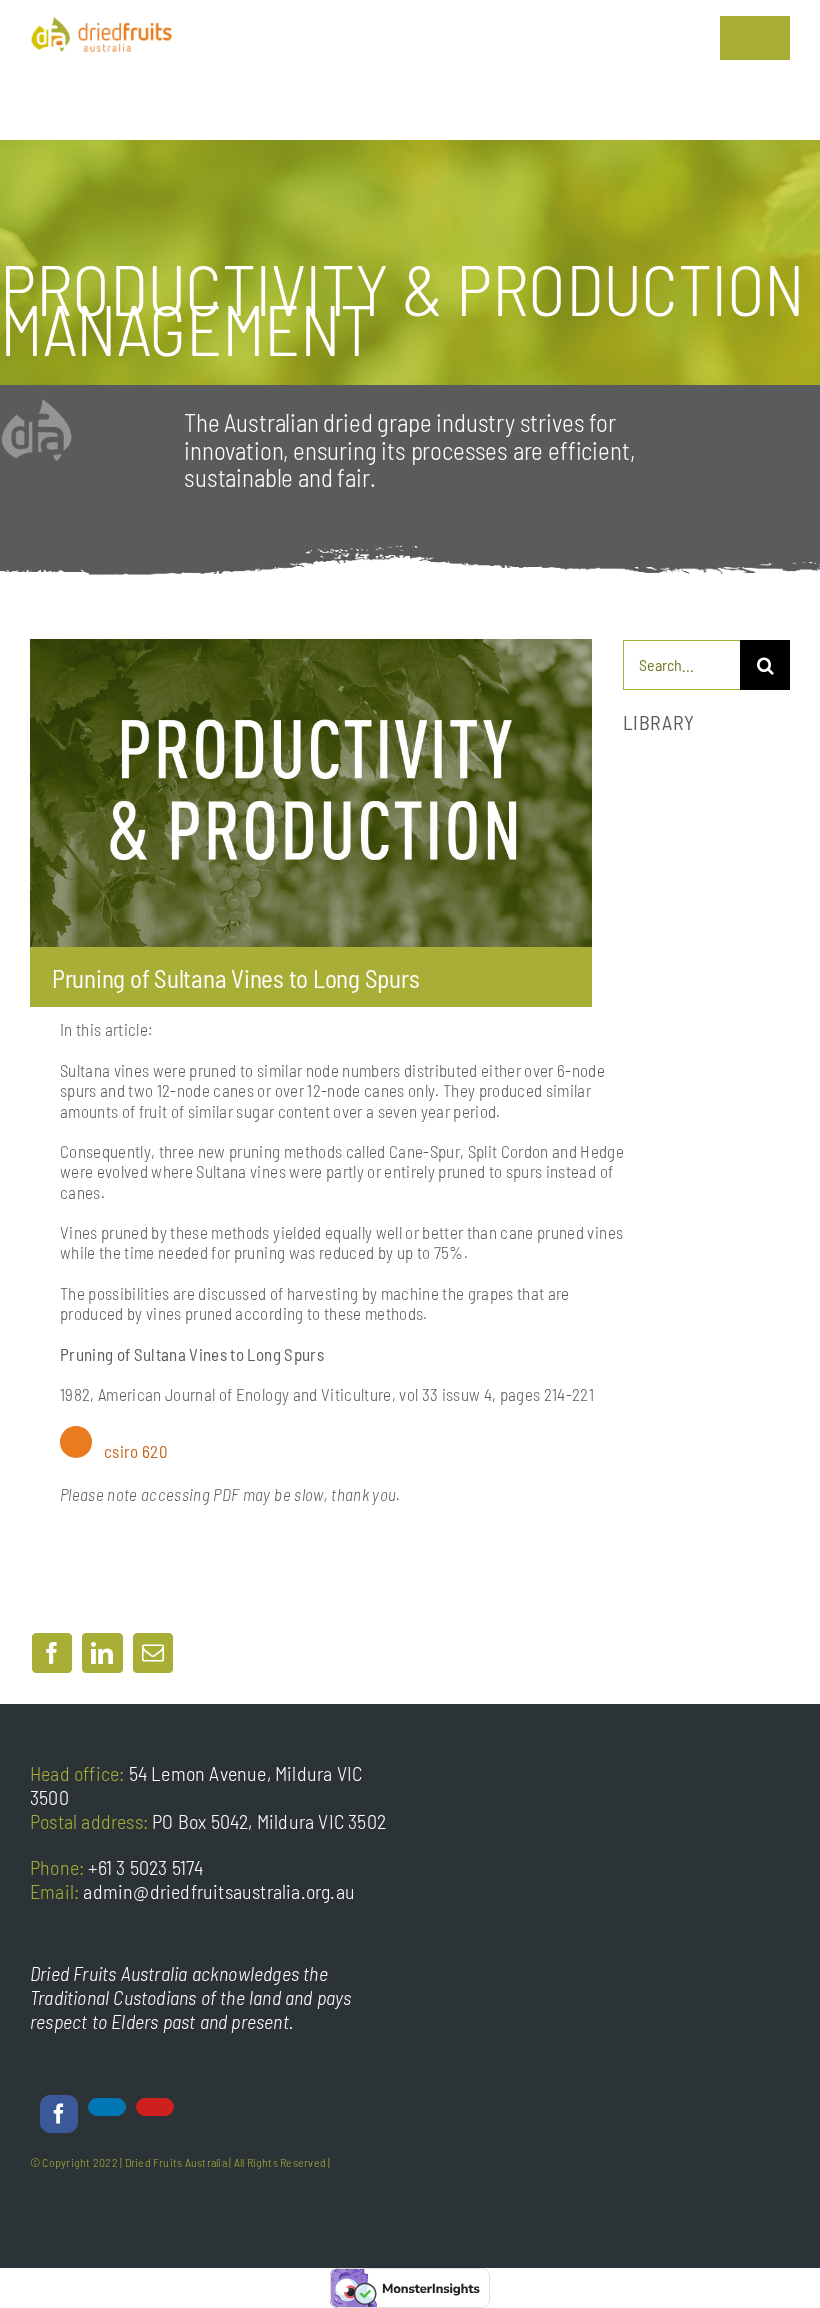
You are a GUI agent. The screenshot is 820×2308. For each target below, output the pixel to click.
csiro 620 (136, 1451)
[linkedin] (107, 2107)
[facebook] (59, 2114)
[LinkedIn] (102, 1653)
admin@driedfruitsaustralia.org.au (219, 1891)
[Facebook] (52, 1653)
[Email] (153, 1653)
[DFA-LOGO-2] (101, 25)
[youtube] (155, 2107)
